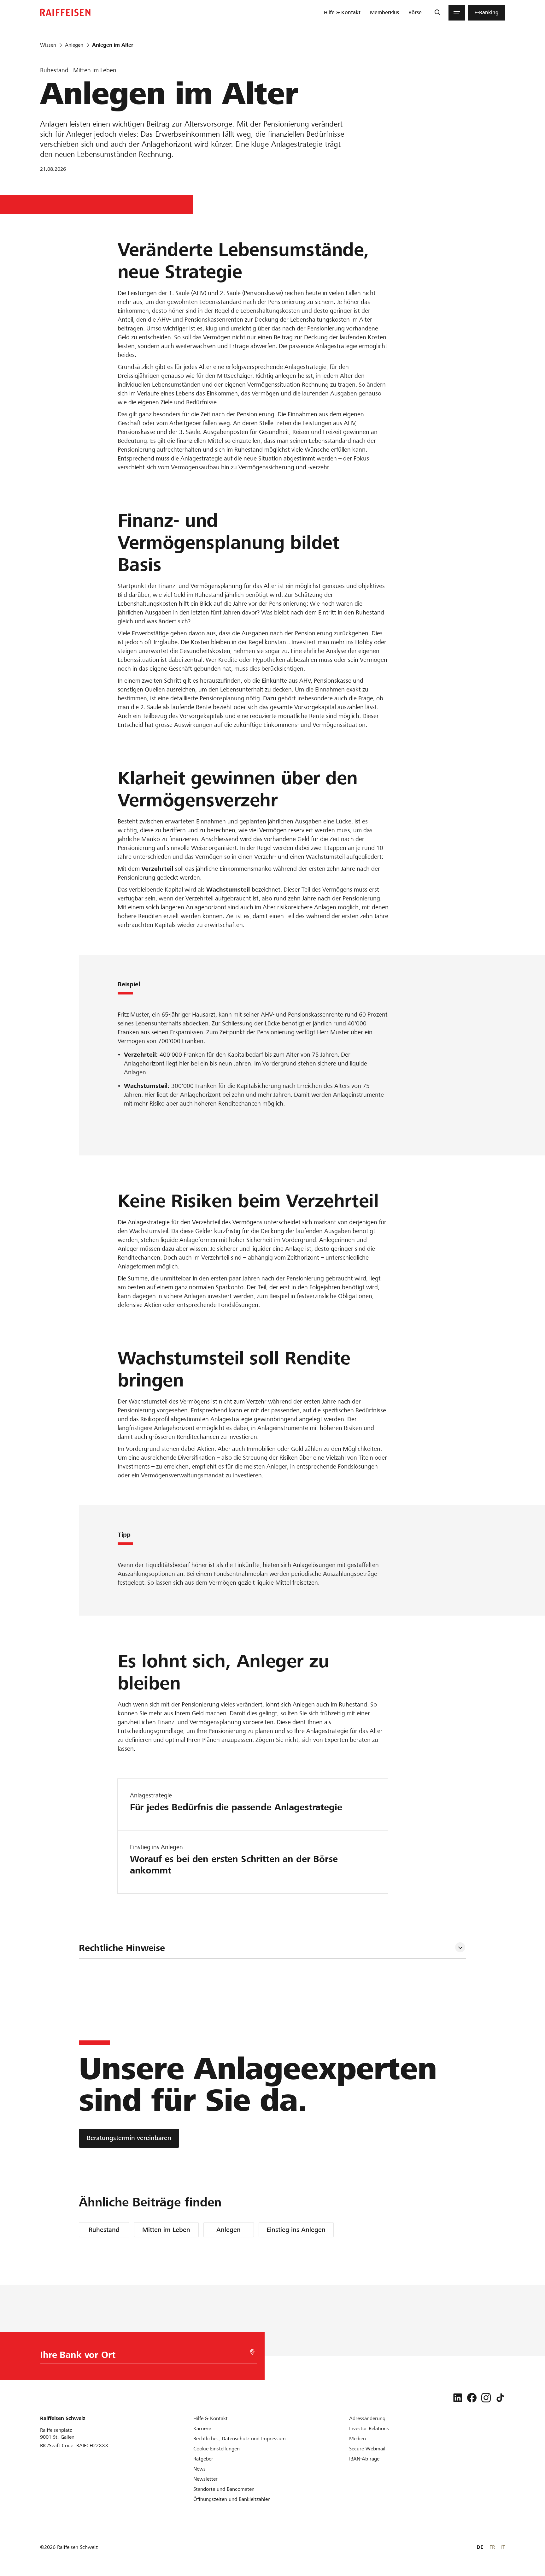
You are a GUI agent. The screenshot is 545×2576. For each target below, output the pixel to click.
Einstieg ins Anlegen (296, 2230)
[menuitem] (342, 13)
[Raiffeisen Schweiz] (65, 12)
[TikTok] (500, 2398)
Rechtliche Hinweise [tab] (122, 1948)
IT (503, 2547)
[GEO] (252, 2352)
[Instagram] (486, 2398)
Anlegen (229, 2230)
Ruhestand (104, 2230)
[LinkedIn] (458, 2398)
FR (492, 2547)
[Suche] (437, 13)
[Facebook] (472, 2398)
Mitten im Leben (166, 2230)
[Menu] (457, 13)
